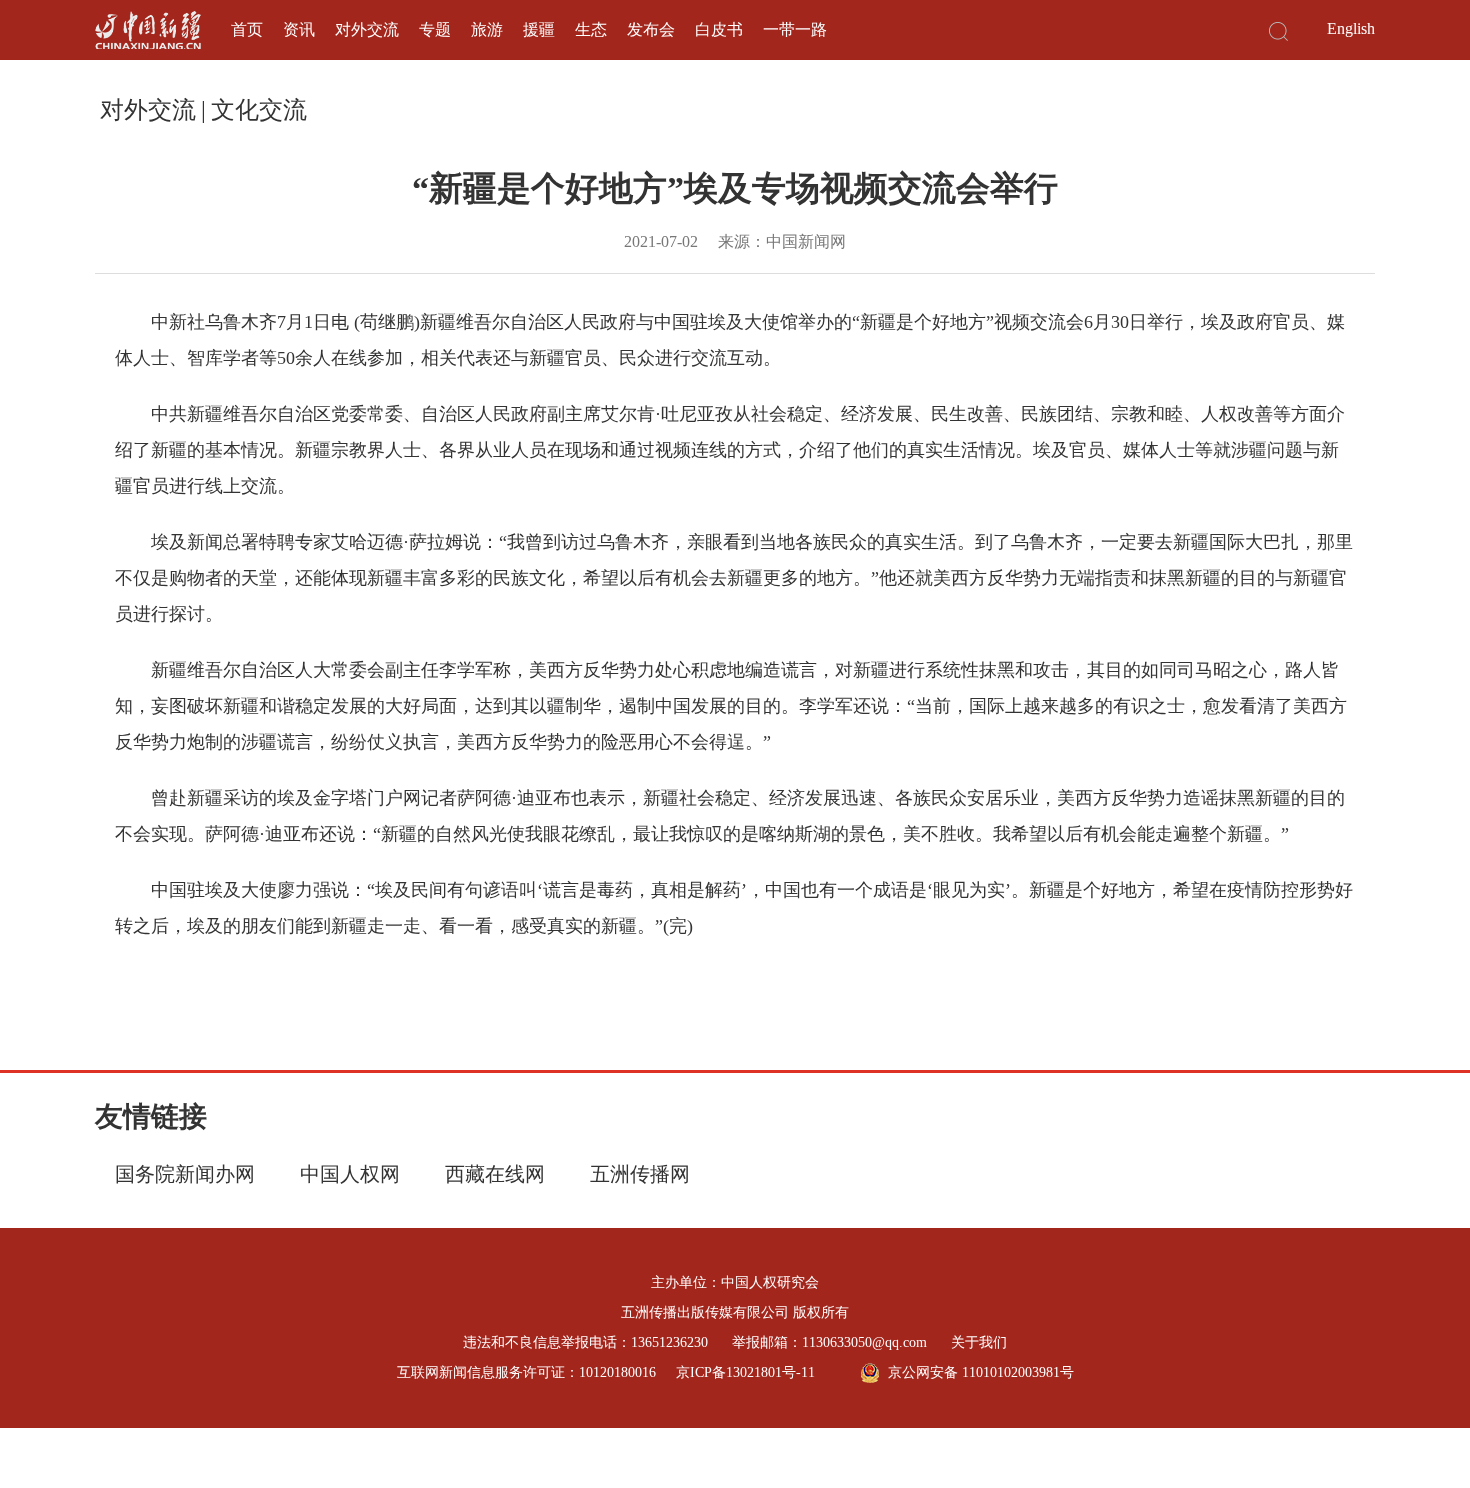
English (1351, 28)
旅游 (487, 29)
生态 (591, 29)
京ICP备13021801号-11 (745, 1372)
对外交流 (367, 29)
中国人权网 (350, 1174)
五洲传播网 (640, 1174)
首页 (247, 29)
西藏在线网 (495, 1174)
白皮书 (719, 29)
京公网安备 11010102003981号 (981, 1372)
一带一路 (795, 29)
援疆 (539, 29)
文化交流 (259, 110)
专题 (435, 29)
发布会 (651, 29)
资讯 (299, 29)
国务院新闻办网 (185, 1174)
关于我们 (979, 1342)
